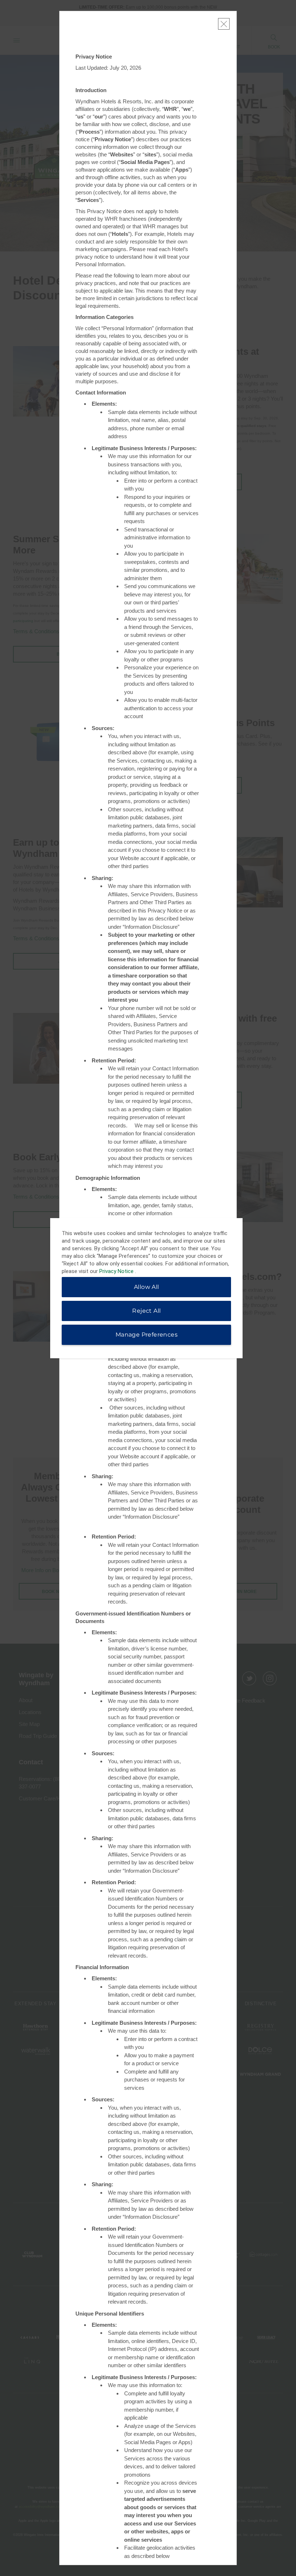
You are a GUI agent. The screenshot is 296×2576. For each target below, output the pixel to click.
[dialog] (146, 1288)
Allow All (147, 1287)
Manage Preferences (147, 1335)
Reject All (146, 1311)
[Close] (224, 24)
